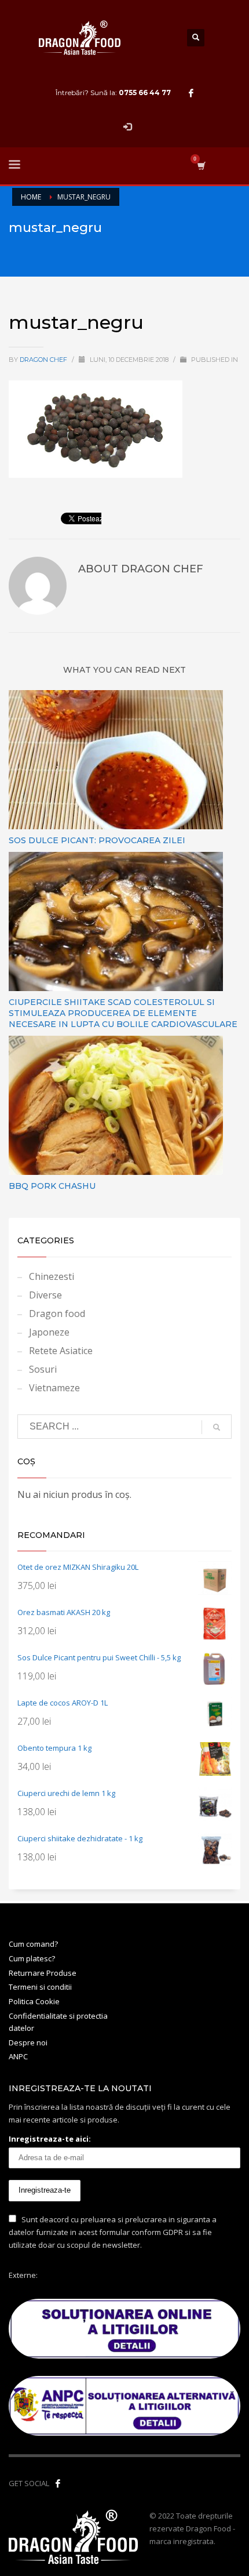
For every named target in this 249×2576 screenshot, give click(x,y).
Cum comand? (33, 1944)
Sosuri (43, 1369)
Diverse (45, 1295)
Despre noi (28, 2042)
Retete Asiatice (61, 1351)
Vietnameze (54, 1388)
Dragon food (57, 1314)
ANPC (18, 2056)
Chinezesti (52, 1276)
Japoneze (49, 1332)
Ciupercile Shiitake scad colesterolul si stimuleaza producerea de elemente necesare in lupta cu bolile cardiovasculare (123, 1013)
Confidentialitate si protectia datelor (58, 2022)
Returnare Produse (43, 1973)
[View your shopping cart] (201, 166)
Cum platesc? (32, 1958)
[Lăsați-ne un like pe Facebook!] (58, 2483)
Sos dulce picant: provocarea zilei (97, 840)
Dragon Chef (44, 360)
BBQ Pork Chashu (52, 1186)
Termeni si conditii (40, 1987)
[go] (217, 1427)
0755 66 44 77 (145, 92)
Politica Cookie (34, 2001)
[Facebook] (191, 93)
